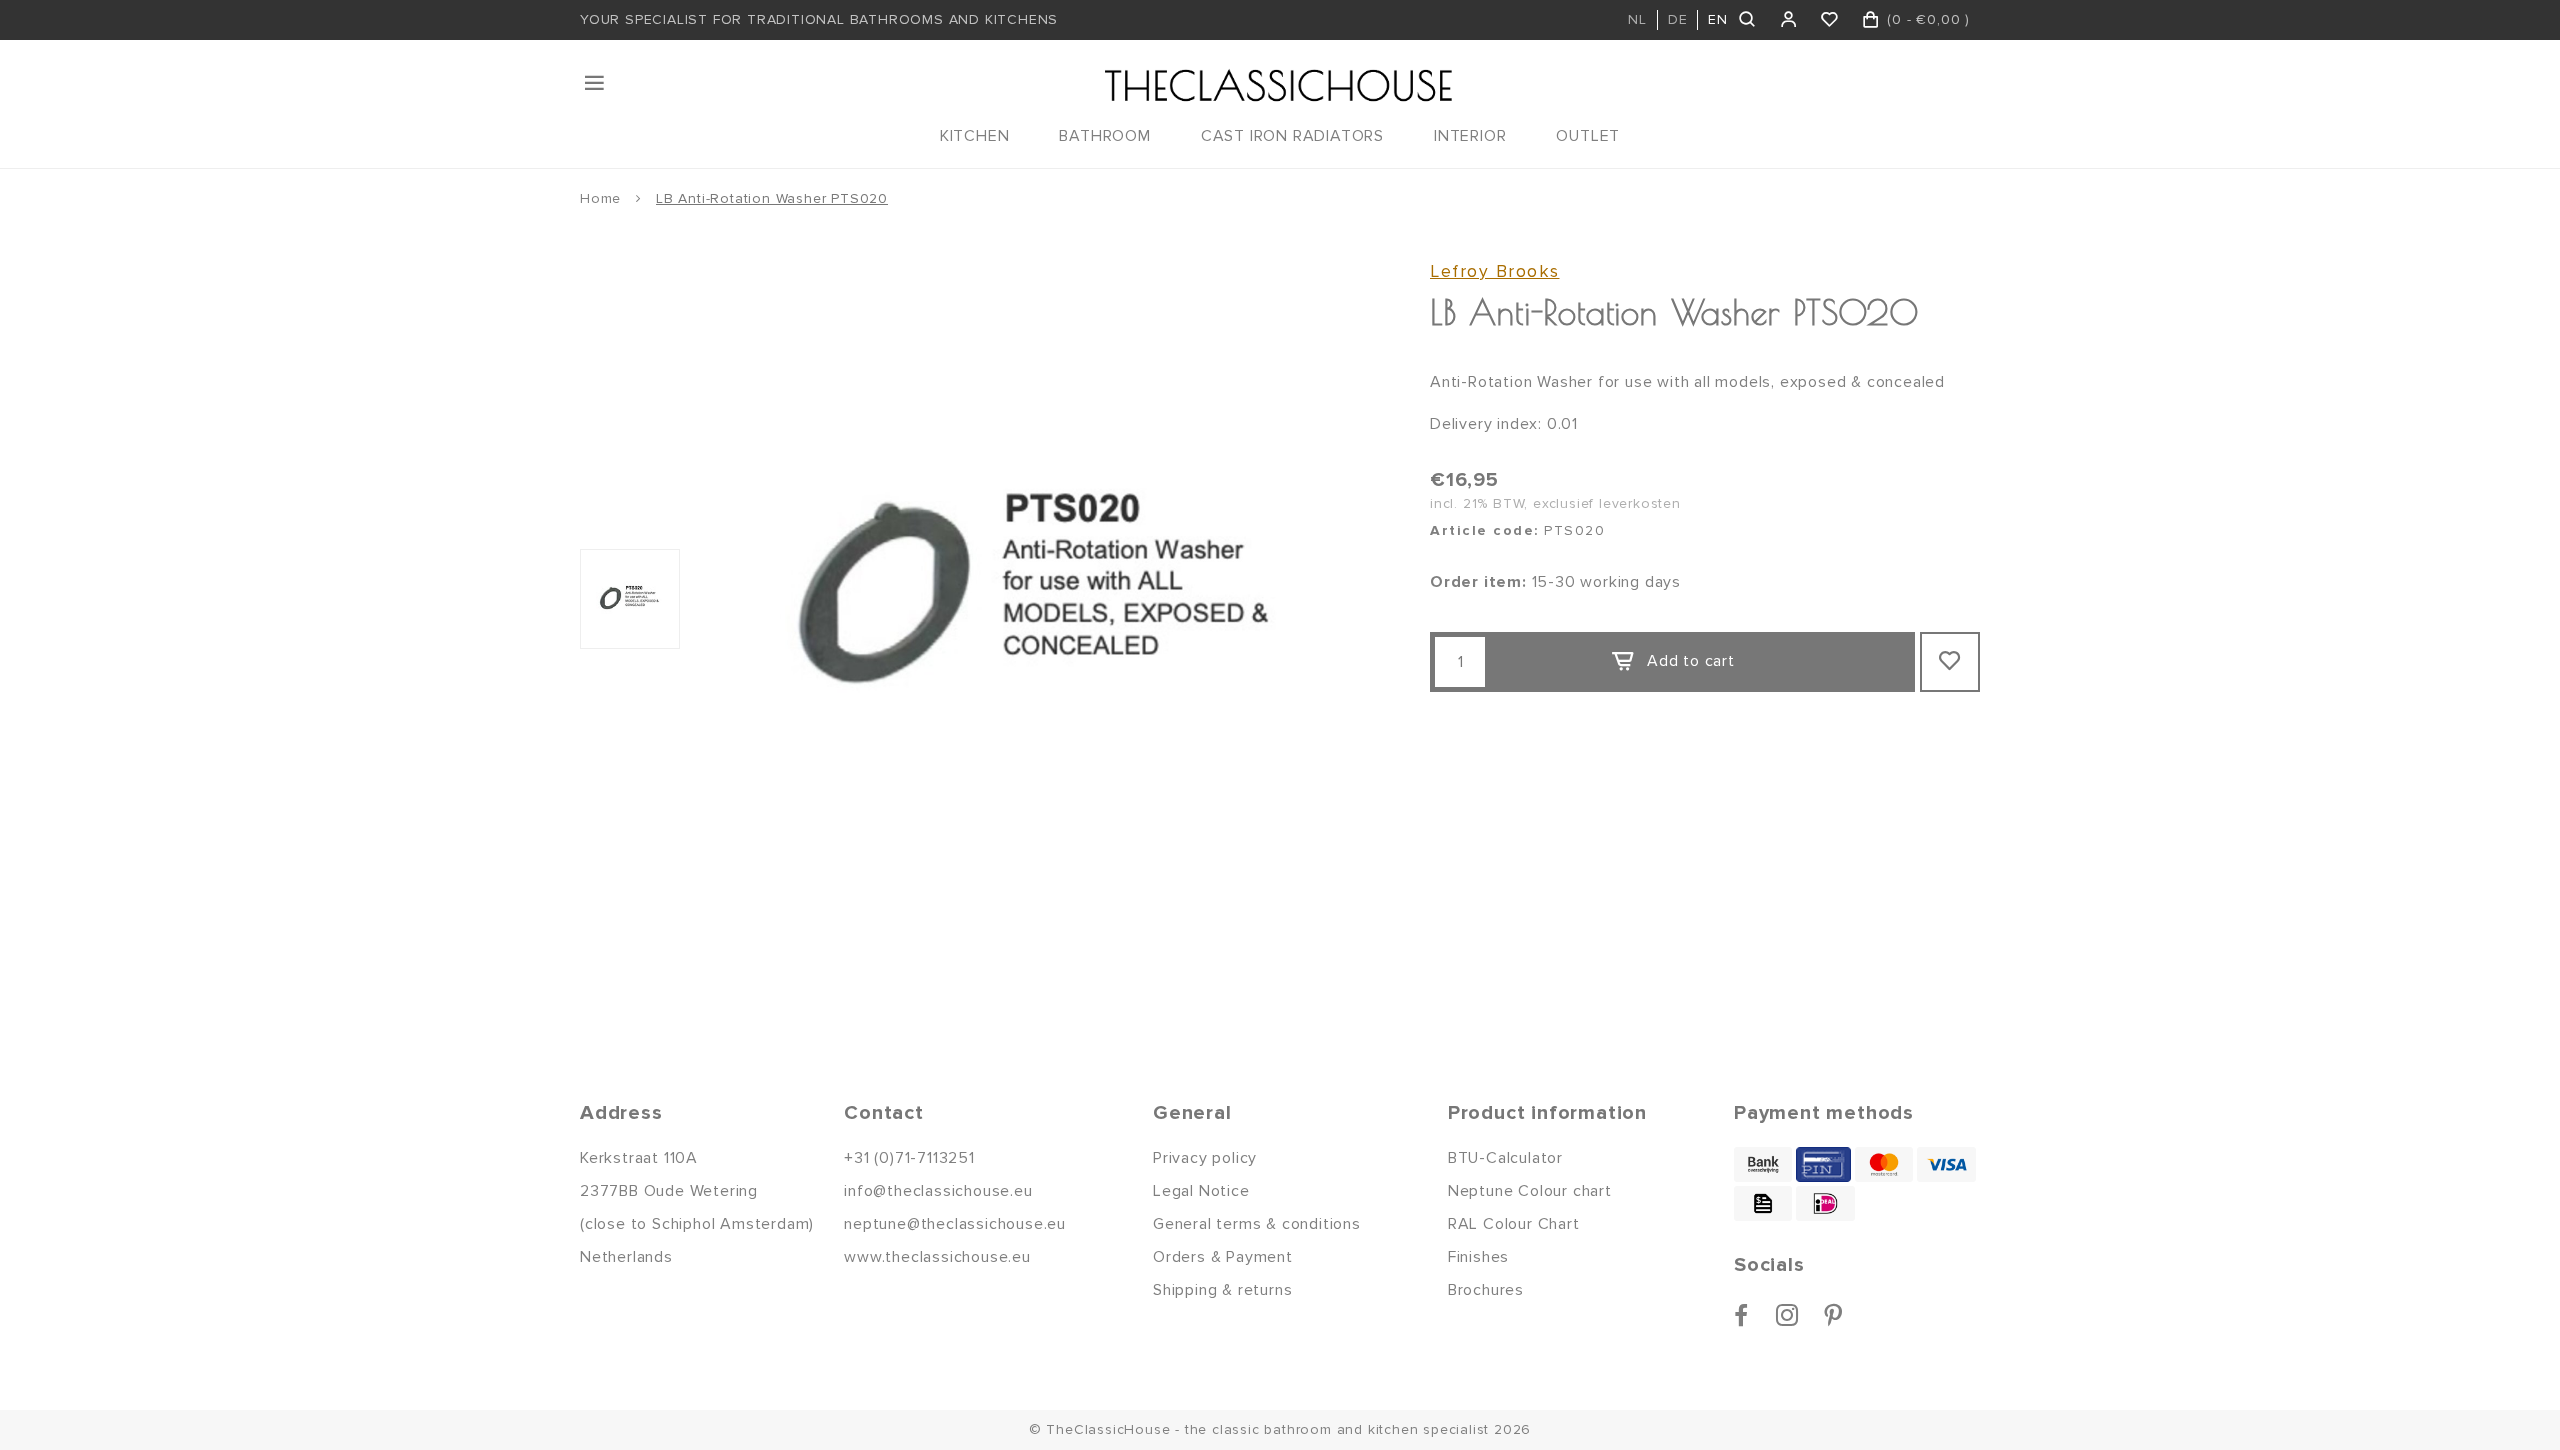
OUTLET (1588, 136)
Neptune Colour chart (1530, 1191)
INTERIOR (1470, 136)
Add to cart (1691, 661)
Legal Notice (1201, 1191)
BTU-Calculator (1505, 1158)
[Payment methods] (1763, 1164)
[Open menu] (596, 83)
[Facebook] (1741, 1315)
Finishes (1478, 1257)
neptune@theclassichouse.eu (955, 1224)
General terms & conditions (1257, 1224)
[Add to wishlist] (1950, 662)
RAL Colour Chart (1514, 1224)
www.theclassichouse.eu (937, 1257)
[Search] (1748, 20)
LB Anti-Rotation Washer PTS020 (772, 198)
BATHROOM (1104, 136)
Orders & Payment (1223, 1257)
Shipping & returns (1222, 1290)
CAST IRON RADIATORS (1292, 136)
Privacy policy (1205, 1158)
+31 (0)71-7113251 (909, 1158)
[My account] (1789, 20)
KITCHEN (975, 136)
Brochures (1486, 1290)
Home (600, 198)
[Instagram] (1787, 1315)
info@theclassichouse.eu (938, 1191)
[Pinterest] (1833, 1315)
